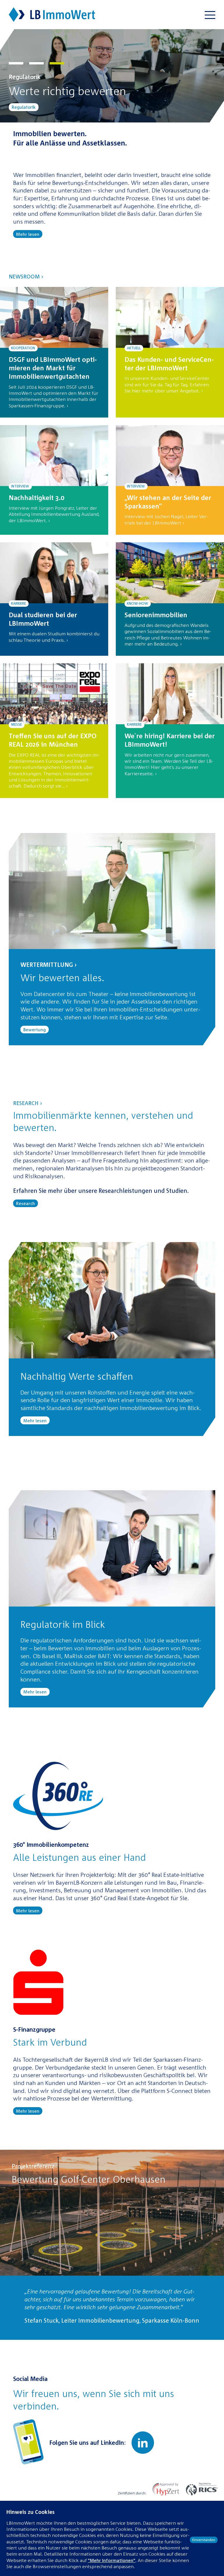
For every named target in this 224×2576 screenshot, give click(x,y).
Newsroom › (26, 276)
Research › (28, 1103)
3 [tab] (57, 64)
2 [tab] (36, 64)
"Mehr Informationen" (112, 2560)
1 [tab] (16, 64)
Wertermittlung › (49, 965)
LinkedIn (143, 2443)
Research (26, 1203)
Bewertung (23, 107)
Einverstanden (204, 2540)
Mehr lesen (28, 234)
